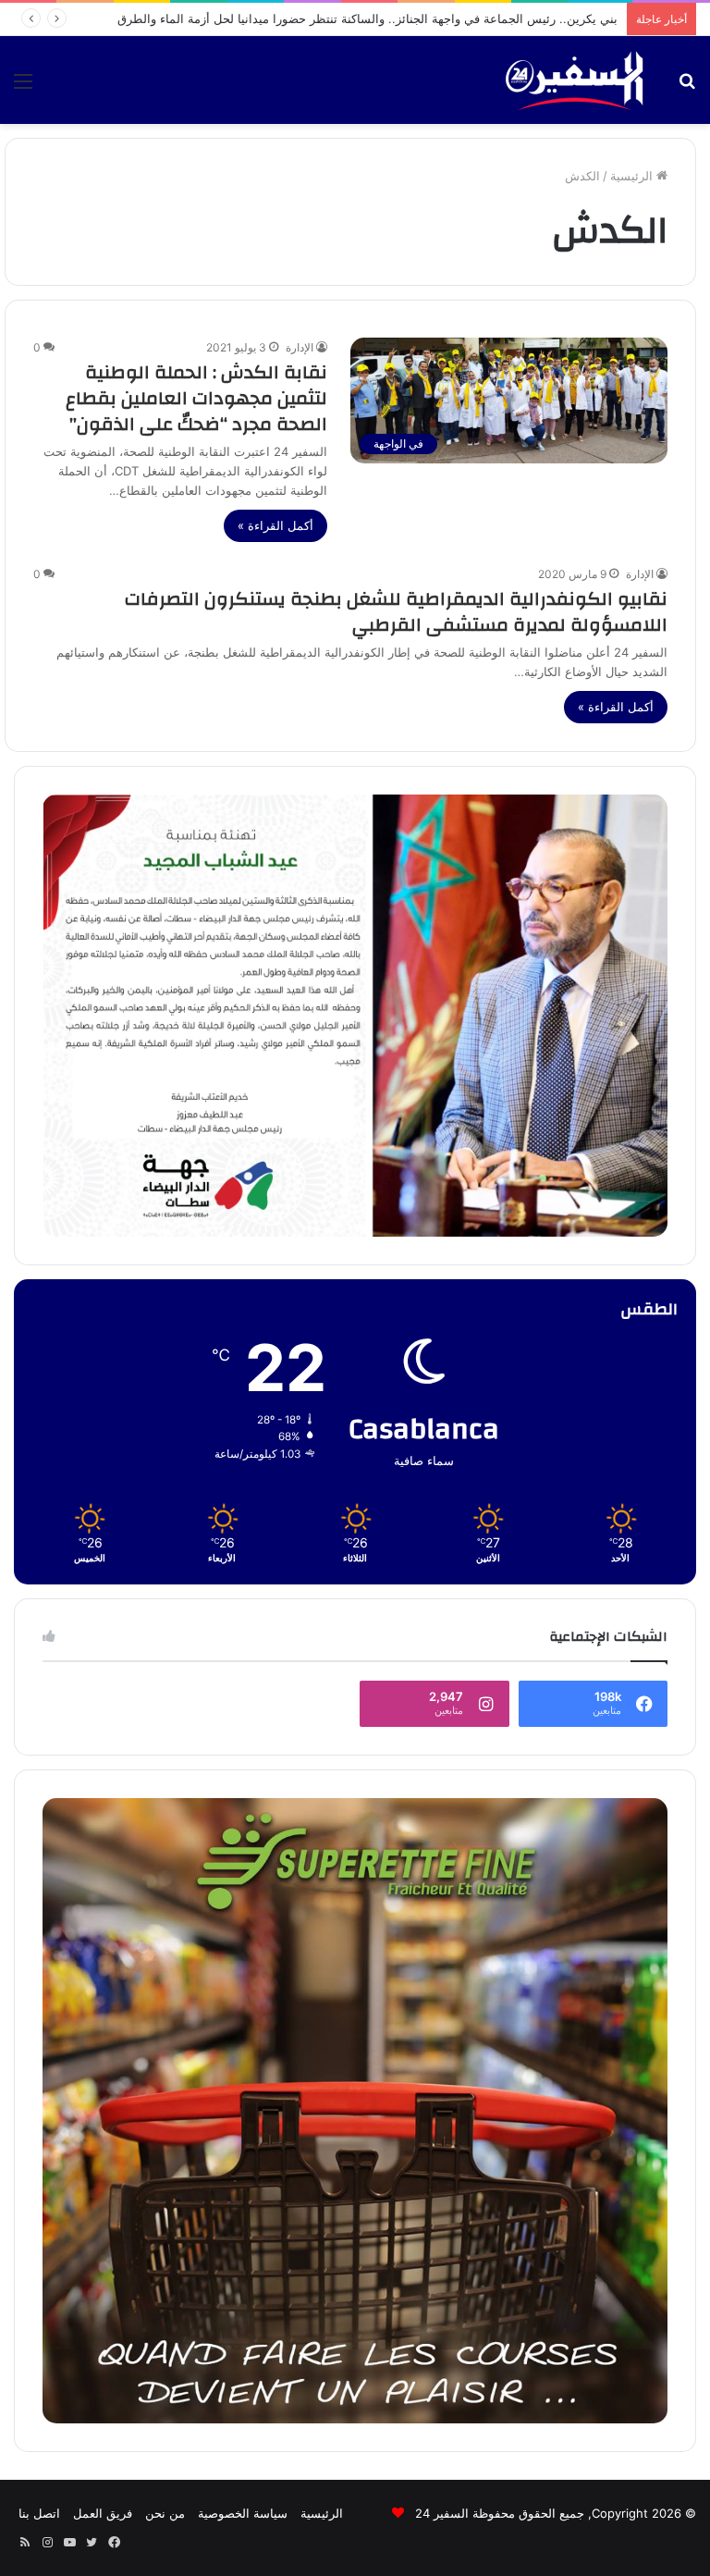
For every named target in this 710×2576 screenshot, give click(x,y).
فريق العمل (103, 2513)
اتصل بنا (39, 2513)
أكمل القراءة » (275, 525)
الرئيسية (633, 176)
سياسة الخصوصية (243, 2513)
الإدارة (300, 347)
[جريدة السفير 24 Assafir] (574, 80)
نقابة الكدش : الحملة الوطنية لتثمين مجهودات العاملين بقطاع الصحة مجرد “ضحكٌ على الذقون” (196, 398)
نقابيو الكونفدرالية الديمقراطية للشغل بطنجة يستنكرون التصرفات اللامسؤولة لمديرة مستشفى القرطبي (396, 612)
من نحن (165, 2513)
